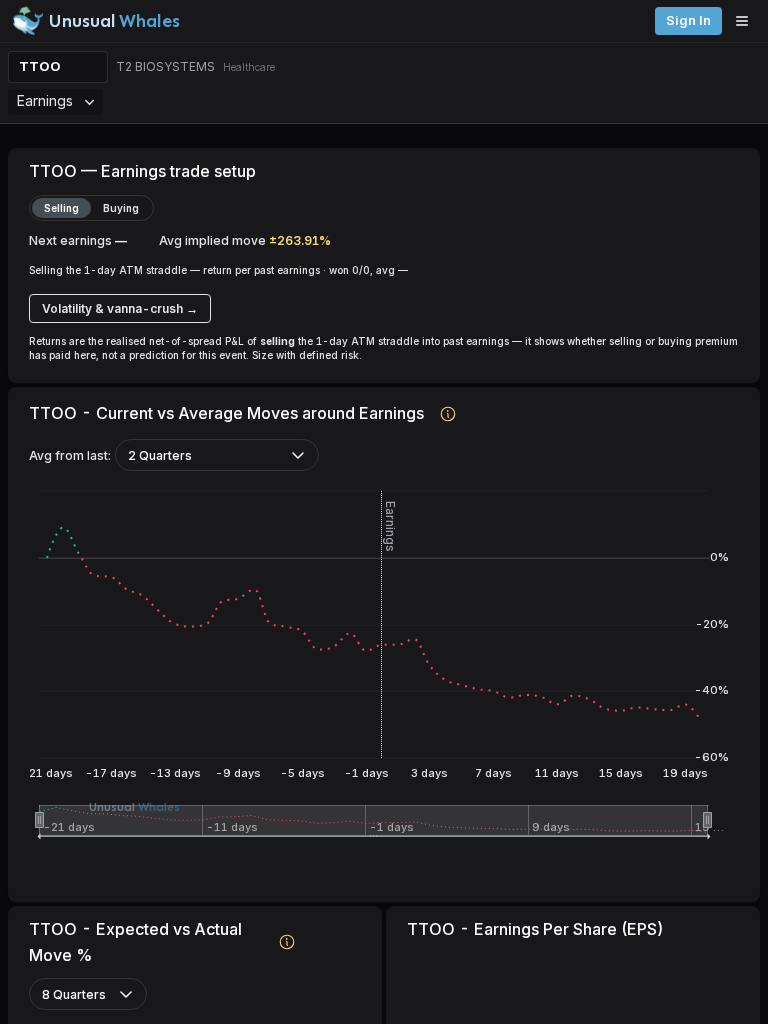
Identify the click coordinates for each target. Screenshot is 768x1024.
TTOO (40, 66)
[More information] (448, 412)
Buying (121, 208)
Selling (61, 208)
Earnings (45, 100)
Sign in (688, 20)
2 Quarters (160, 455)
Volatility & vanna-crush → (120, 308)
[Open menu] (747, 21)
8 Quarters (74, 994)
